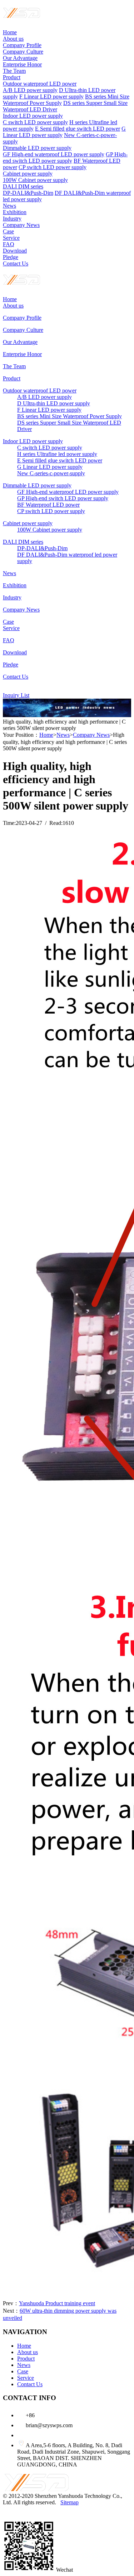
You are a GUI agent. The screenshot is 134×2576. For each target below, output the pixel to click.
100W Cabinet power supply (35, 180)
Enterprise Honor (22, 64)
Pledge (11, 257)
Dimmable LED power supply (37, 148)
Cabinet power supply (28, 174)
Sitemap (70, 2502)
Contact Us (16, 263)
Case (8, 231)
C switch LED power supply (35, 122)
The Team (14, 71)
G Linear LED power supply (50, 467)
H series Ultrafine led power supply (57, 454)
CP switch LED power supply (53, 167)
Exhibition (15, 212)
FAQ (9, 244)
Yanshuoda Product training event (57, 2303)
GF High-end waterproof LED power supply (54, 154)
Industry (12, 219)
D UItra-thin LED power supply (54, 403)
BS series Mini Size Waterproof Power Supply (70, 416)
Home (10, 32)
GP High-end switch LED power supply (65, 158)
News (9, 206)
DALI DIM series (23, 186)
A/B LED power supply (30, 90)
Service (11, 238)
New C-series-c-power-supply (51, 473)
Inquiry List (16, 695)
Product (12, 77)
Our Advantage (20, 58)
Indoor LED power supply (33, 116)
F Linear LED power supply (51, 97)
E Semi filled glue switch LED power (78, 129)
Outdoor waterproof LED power (40, 84)
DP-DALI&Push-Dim (28, 193)
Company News (21, 225)
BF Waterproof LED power (48, 505)
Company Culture (23, 52)
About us (13, 39)
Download (15, 251)
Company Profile (22, 45)
